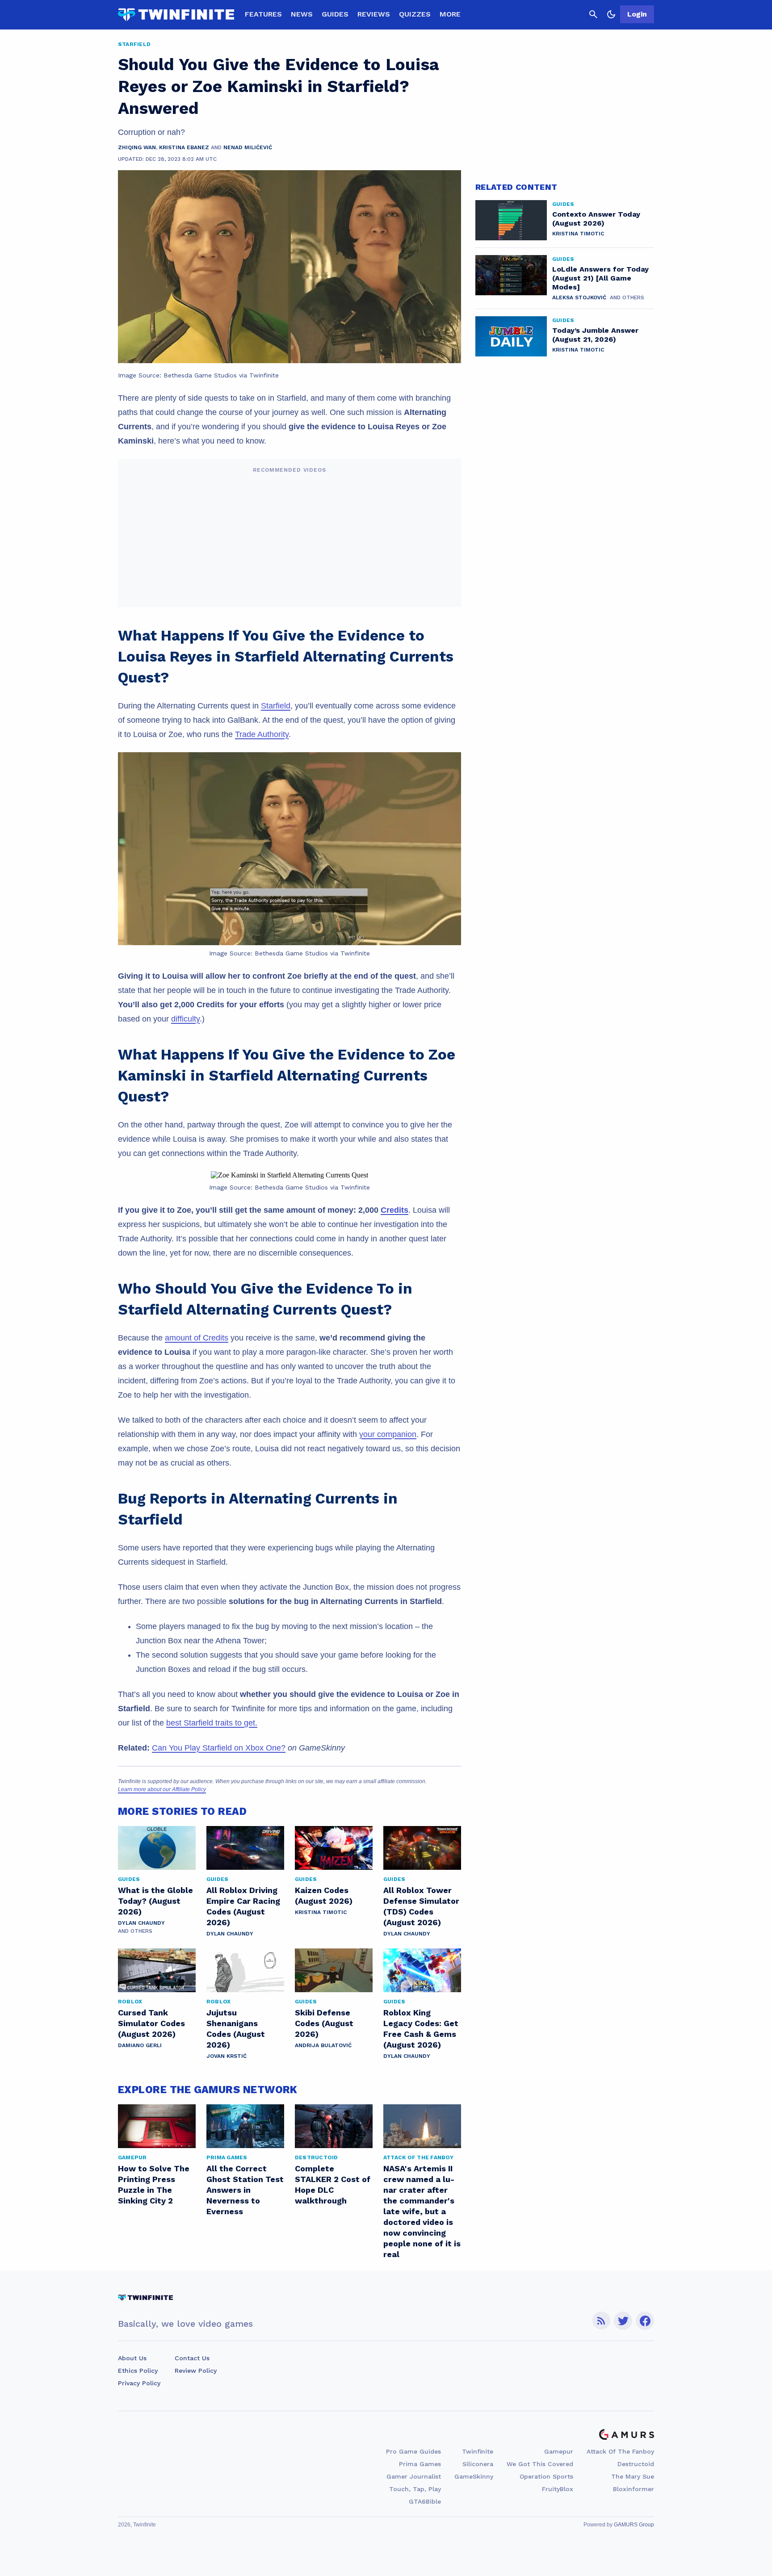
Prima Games (420, 2464)
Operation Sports (546, 2476)
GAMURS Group (634, 2525)
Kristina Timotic (321, 1912)
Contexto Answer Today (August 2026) (596, 219)
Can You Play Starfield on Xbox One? (219, 1748)
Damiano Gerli (140, 2045)
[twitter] (623, 2321)
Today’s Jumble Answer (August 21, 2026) (595, 335)
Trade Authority (262, 734)
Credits (394, 1210)
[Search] (593, 14)
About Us (132, 2358)
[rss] (601, 2321)
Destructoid (636, 2464)
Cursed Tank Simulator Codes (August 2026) (151, 2023)
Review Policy (196, 2371)
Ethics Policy (138, 2371)
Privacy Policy (139, 2383)
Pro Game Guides (413, 2451)
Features (263, 14)
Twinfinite (478, 2451)
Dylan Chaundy (141, 1923)
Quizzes (415, 14)
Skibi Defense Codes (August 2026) (324, 2023)
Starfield (276, 706)
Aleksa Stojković (579, 297)
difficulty (185, 1019)
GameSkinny (474, 2476)
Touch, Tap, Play (415, 2489)
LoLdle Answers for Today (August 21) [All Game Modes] (600, 278)
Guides (335, 14)
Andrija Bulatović (323, 2045)
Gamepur (559, 2451)
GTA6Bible (425, 2501)
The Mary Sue (633, 2476)
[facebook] (645, 2321)
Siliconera (478, 2464)
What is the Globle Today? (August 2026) (155, 1901)
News (302, 14)
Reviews (374, 14)
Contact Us (192, 2358)
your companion (388, 1434)
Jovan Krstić (227, 2056)
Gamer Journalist (414, 2476)
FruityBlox (558, 2489)
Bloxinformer (634, 2489)
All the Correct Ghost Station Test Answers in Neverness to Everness (245, 2190)
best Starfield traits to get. (212, 1723)
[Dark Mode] (611, 14)
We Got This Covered (540, 2464)
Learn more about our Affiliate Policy (162, 1789)
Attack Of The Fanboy (620, 2451)
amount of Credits (197, 1338)
